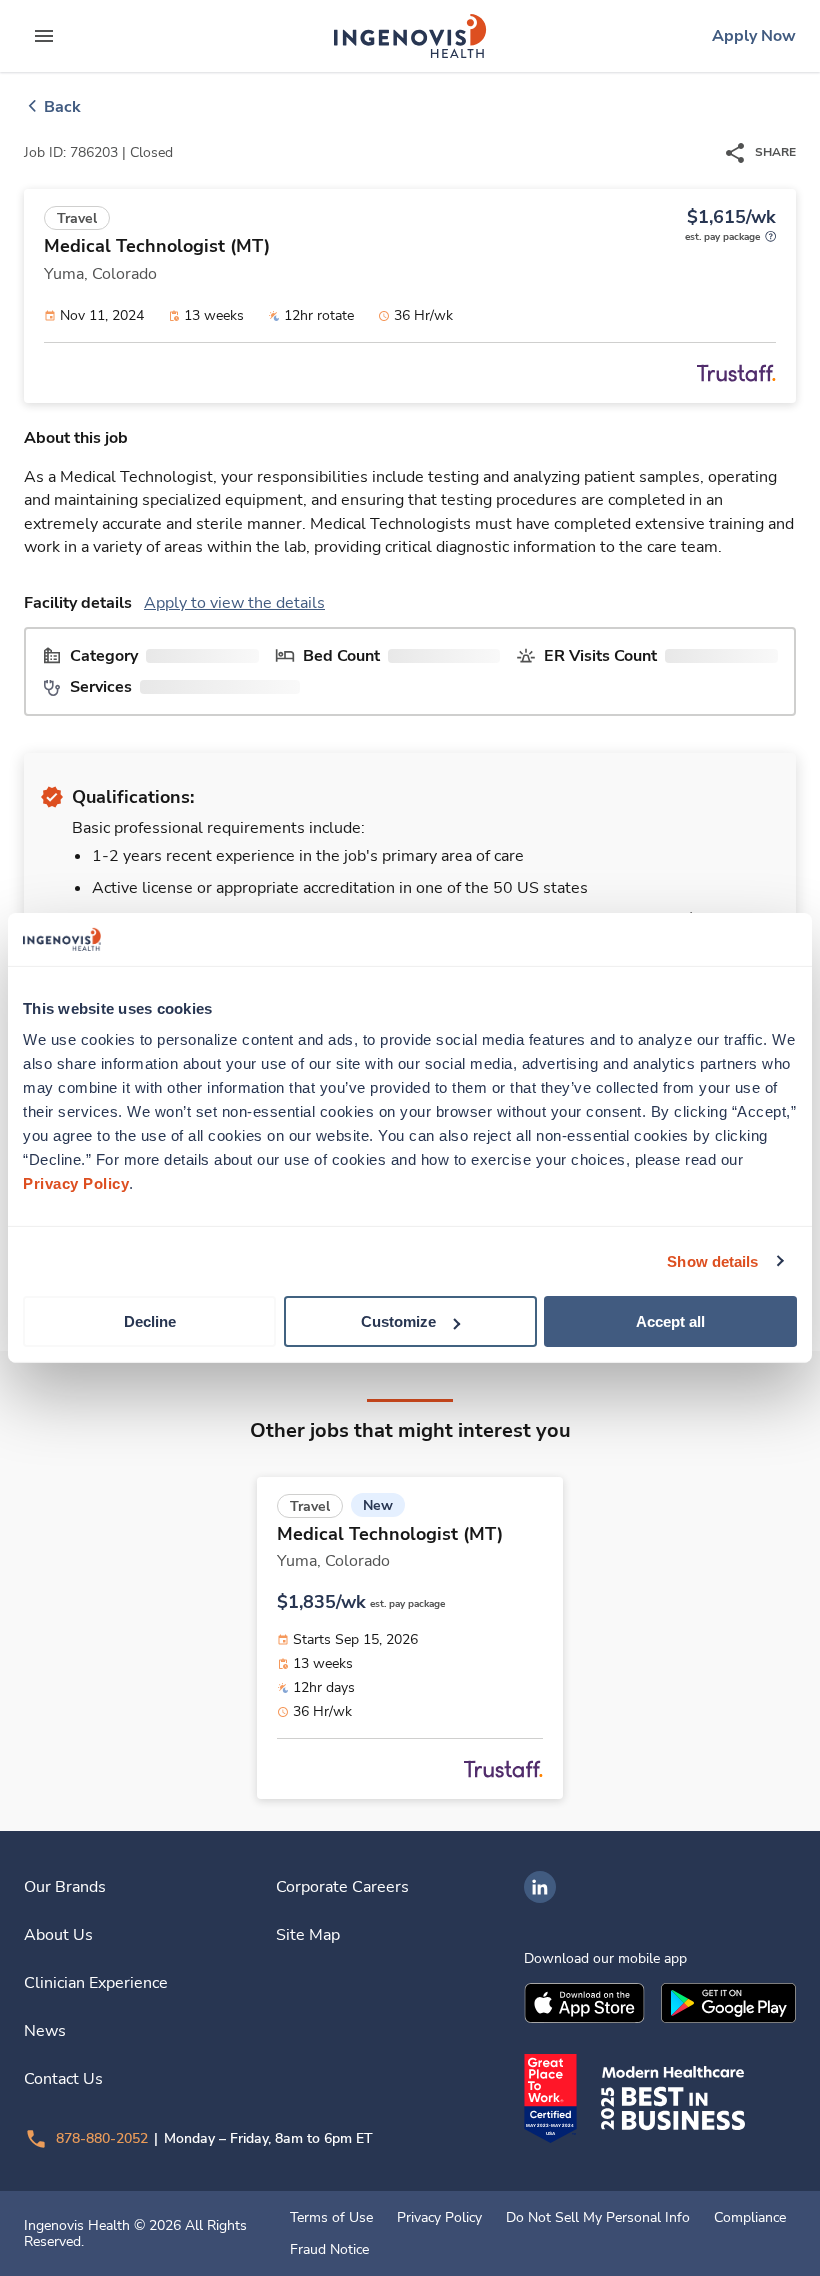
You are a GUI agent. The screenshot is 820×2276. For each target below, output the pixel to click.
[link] (410, 36)
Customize (398, 1321)
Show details (712, 1260)
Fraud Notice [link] (329, 2250)
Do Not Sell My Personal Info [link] (598, 2218)
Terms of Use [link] (331, 2218)
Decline (150, 1321)
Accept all (670, 1321)
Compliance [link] (750, 2218)
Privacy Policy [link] (439, 2218)
